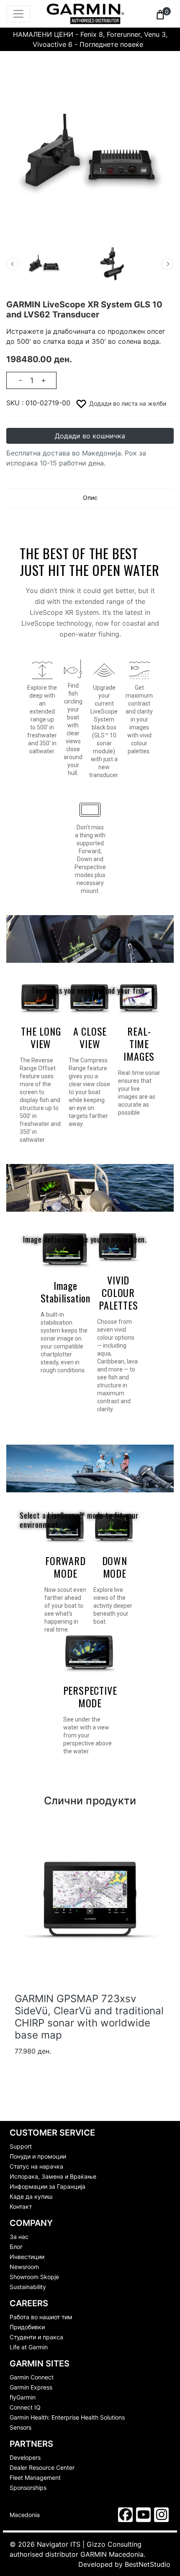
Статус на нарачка (36, 2166)
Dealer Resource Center (42, 2467)
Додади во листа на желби (127, 403)
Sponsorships (28, 2488)
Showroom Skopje (34, 2277)
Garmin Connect (32, 2377)
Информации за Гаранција (48, 2186)
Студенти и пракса (36, 2337)
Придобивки (27, 2327)
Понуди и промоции (38, 2156)
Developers (25, 2457)
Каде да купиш (31, 2196)
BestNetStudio (148, 2564)
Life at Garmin (29, 2347)
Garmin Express (31, 2387)
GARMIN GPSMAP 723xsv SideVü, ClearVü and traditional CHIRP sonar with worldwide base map (89, 2017)
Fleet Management (35, 2478)
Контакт (21, 2206)
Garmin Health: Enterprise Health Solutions (67, 2417)
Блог (16, 2247)
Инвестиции (27, 2257)
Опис (90, 498)
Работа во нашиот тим (41, 2317)
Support (21, 2146)
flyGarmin (23, 2397)
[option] (59, 264)
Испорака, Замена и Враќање (53, 2176)
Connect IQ (25, 2407)
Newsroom (24, 2267)
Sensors (21, 2427)
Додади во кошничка (90, 436)
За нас (19, 2237)
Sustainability (28, 2287)
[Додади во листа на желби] (159, 2068)
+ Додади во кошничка (53, 2067)
